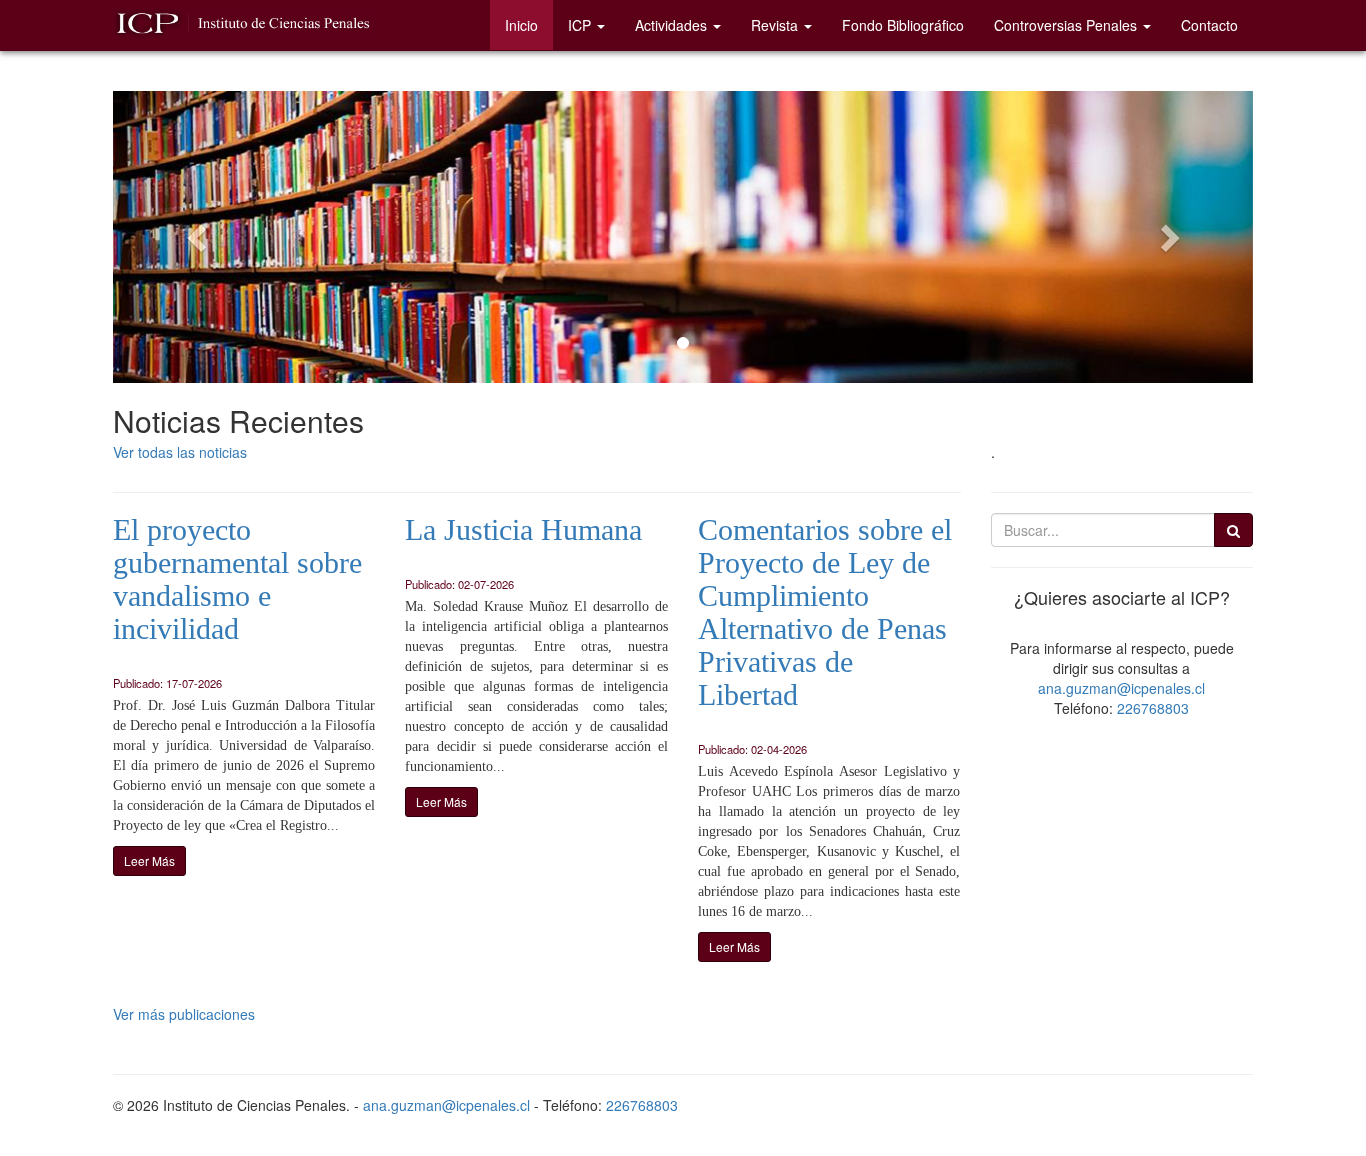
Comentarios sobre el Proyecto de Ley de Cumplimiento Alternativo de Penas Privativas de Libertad (825, 612)
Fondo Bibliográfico (903, 25)
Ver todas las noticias (180, 452)
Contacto (1209, 25)
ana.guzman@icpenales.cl (1121, 688)
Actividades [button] (671, 25)
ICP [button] (579, 25)
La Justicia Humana (523, 529)
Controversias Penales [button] (1065, 25)
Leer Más (149, 860)
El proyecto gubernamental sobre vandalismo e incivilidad (237, 579)
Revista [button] (774, 25)
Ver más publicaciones (184, 1014)
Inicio (521, 25)
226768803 (1153, 708)
